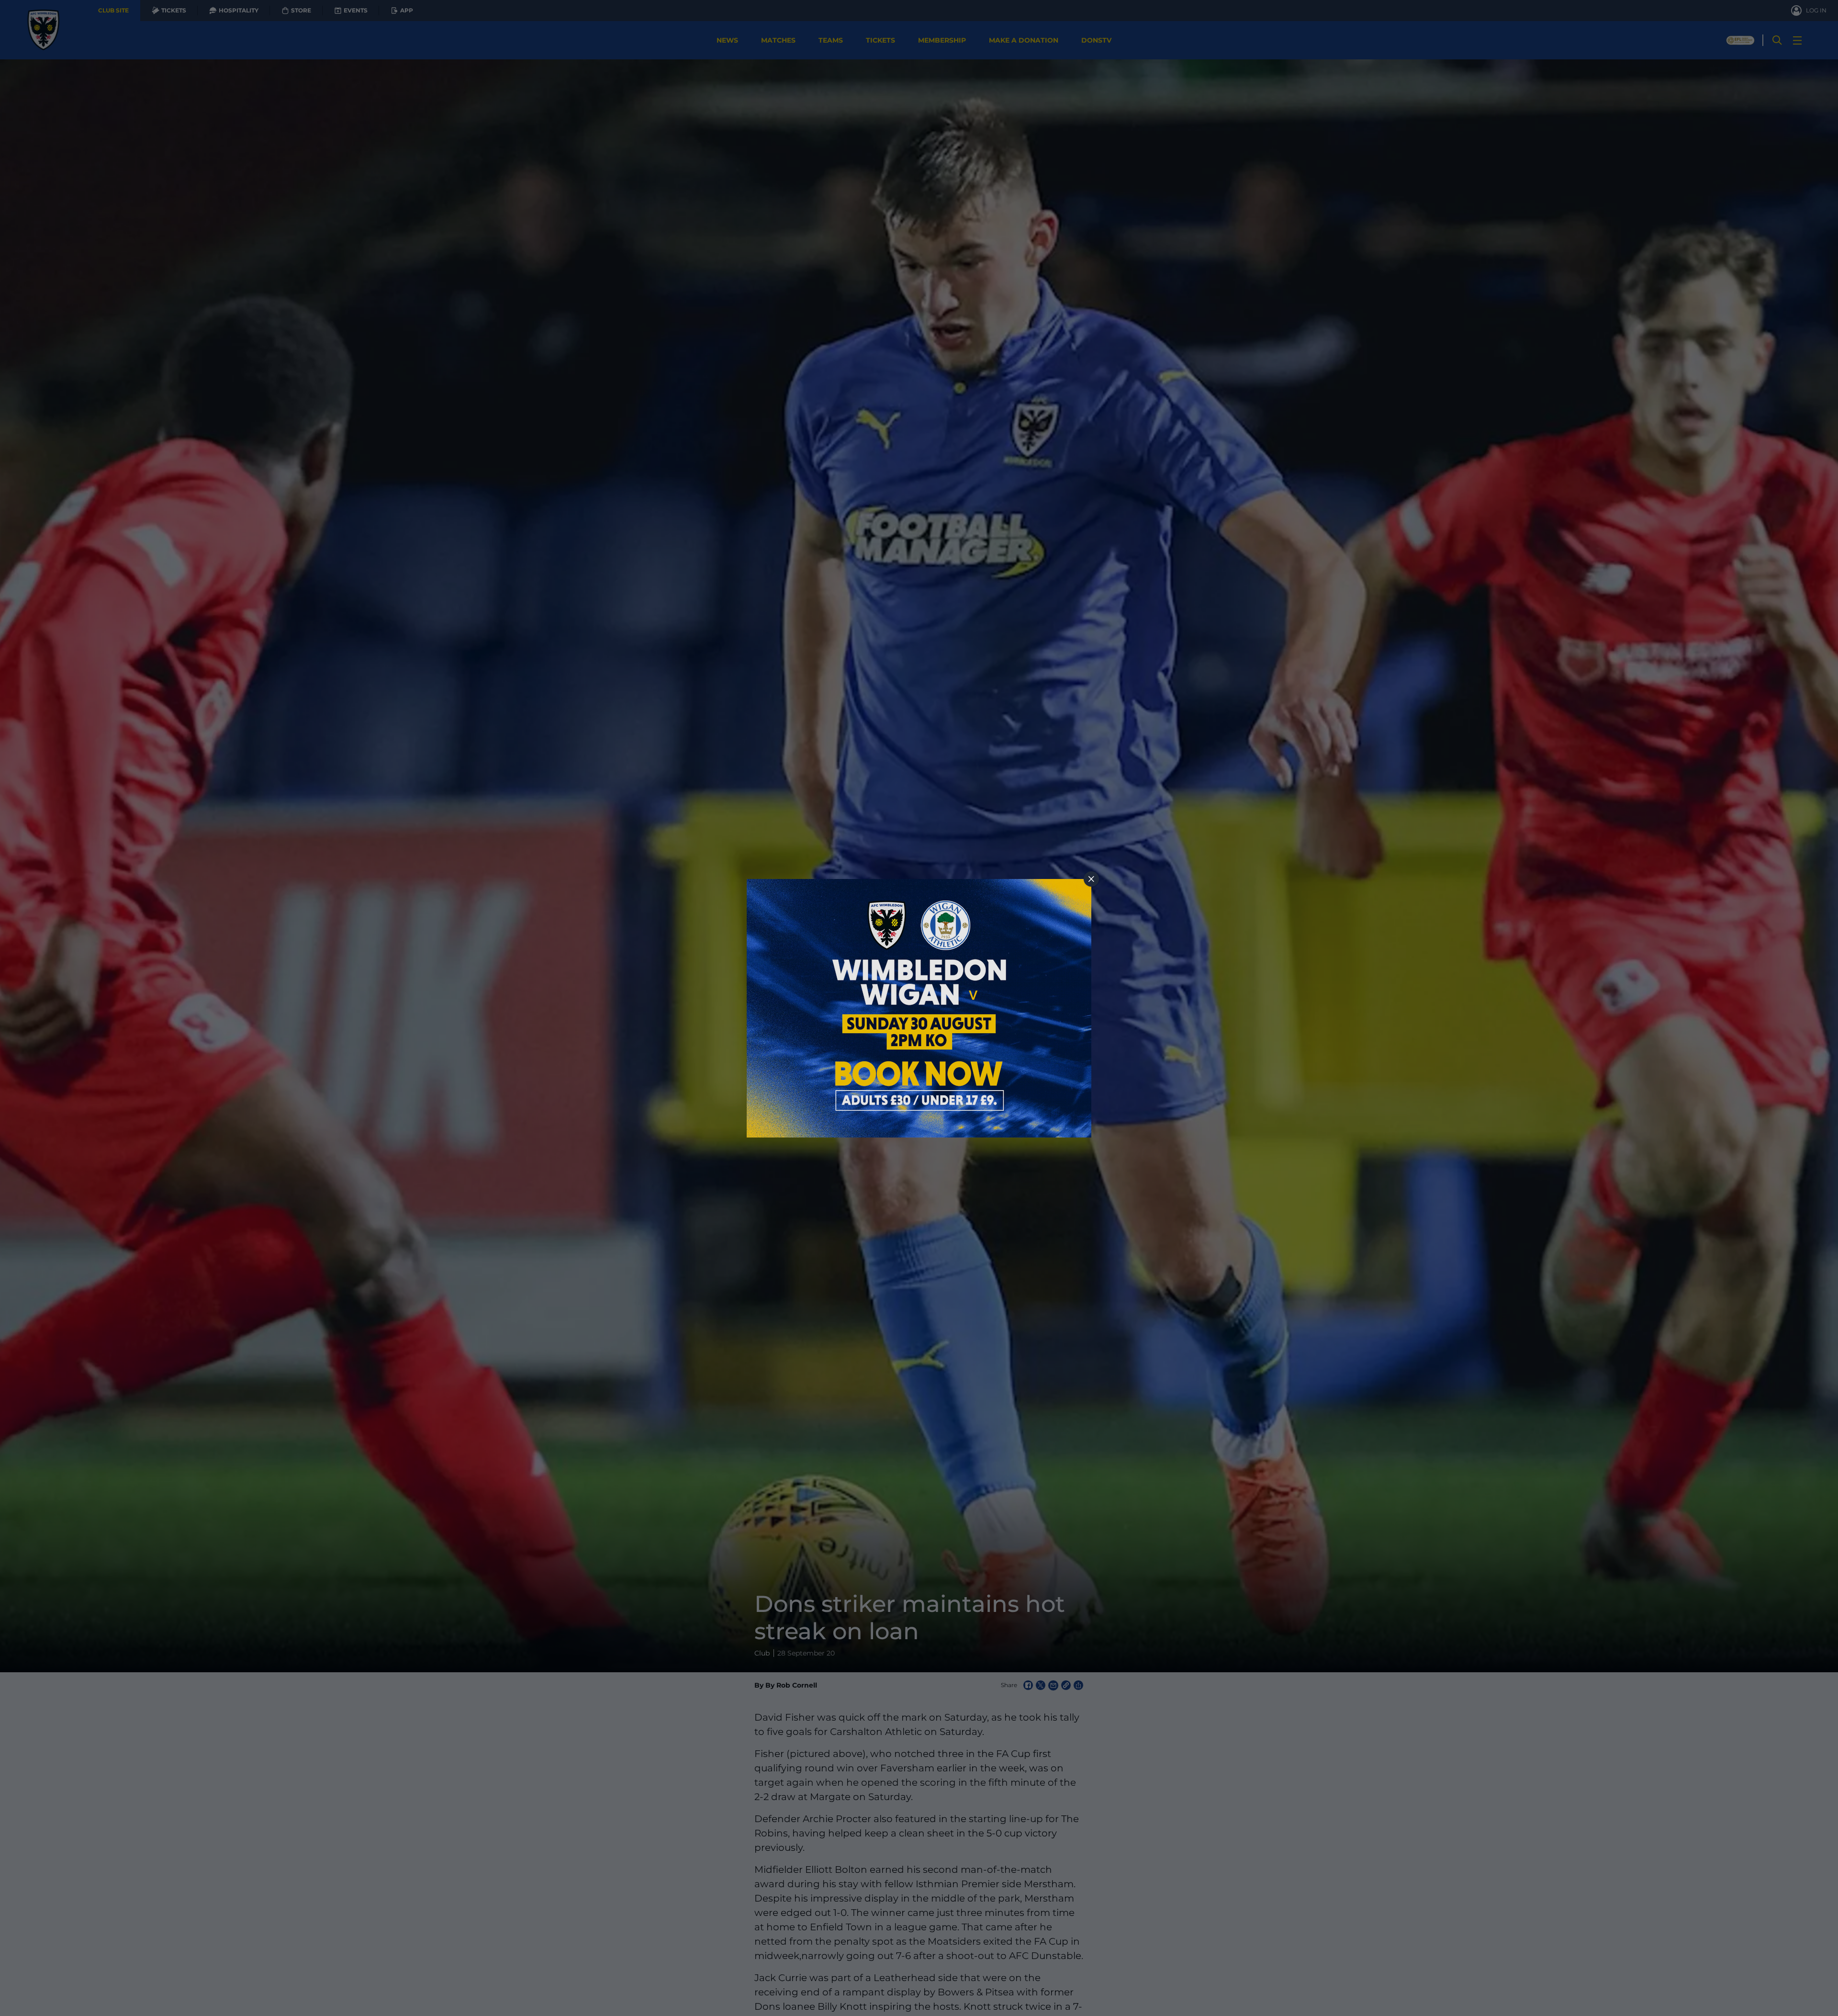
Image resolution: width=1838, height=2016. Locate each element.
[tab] (1091, 879)
